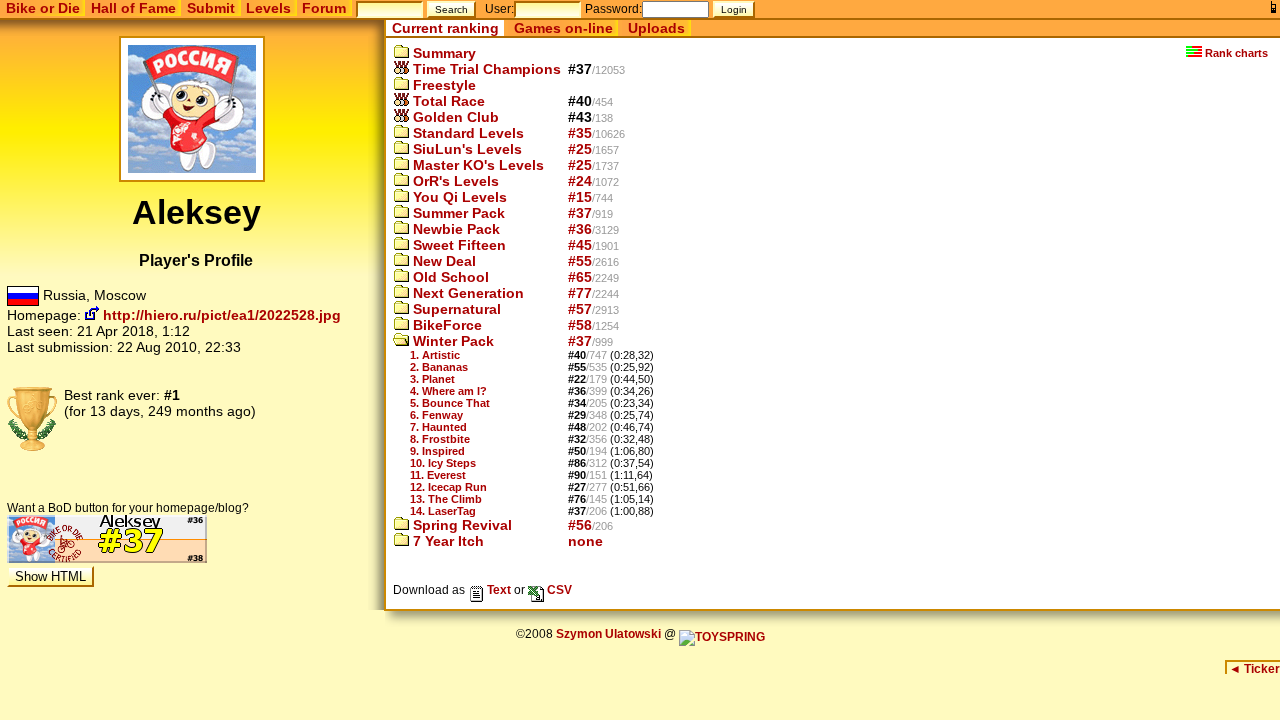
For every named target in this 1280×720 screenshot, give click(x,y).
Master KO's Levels (476, 165)
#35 (580, 133)
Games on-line (563, 28)
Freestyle (442, 85)
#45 (580, 245)
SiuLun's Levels (465, 149)
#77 (580, 293)
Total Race (447, 101)
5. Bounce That (450, 403)
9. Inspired (437, 451)
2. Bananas (439, 367)
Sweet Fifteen (457, 245)
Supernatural (455, 309)
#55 (580, 261)
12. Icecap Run (448, 487)
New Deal (442, 261)
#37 (580, 213)
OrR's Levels (454, 181)
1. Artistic (435, 355)
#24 (580, 181)
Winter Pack (451, 341)
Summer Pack (457, 213)
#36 (580, 229)
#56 (580, 525)
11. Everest (438, 475)
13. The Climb (446, 499)
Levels (268, 8)
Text (497, 589)
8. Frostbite (440, 439)
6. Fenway (436, 415)
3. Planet (432, 379)
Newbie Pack (454, 229)
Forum (324, 8)
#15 (580, 197)
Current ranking (445, 28)
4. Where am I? (448, 391)
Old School (449, 277)
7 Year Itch (446, 541)
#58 (580, 325)
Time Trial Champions (485, 69)
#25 (580, 149)
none (585, 541)
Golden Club (454, 117)
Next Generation (466, 293)
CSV (558, 589)
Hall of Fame (133, 8)
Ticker (1254, 669)
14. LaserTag (443, 511)
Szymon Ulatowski (608, 634)
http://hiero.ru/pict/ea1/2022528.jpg (220, 315)
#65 (580, 277)
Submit (211, 8)
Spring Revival (460, 525)
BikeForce (445, 325)
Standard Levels (466, 133)
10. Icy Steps (443, 463)
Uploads (656, 28)
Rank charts (1235, 53)
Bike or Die (43, 8)
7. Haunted (438, 427)
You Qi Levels (458, 197)
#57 (580, 309)
